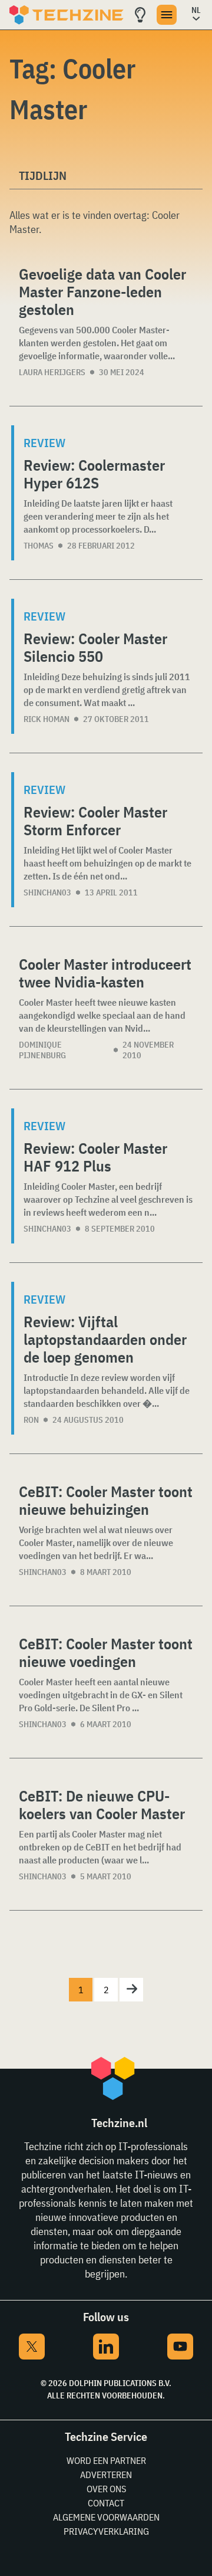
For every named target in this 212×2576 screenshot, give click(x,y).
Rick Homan (47, 719)
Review (44, 443)
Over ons (106, 2489)
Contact (106, 2503)
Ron (31, 1420)
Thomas (39, 546)
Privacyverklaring (106, 2531)
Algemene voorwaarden (106, 2517)
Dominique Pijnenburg (42, 1050)
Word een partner (106, 2460)
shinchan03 (47, 892)
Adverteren (106, 2475)
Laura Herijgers (52, 372)
